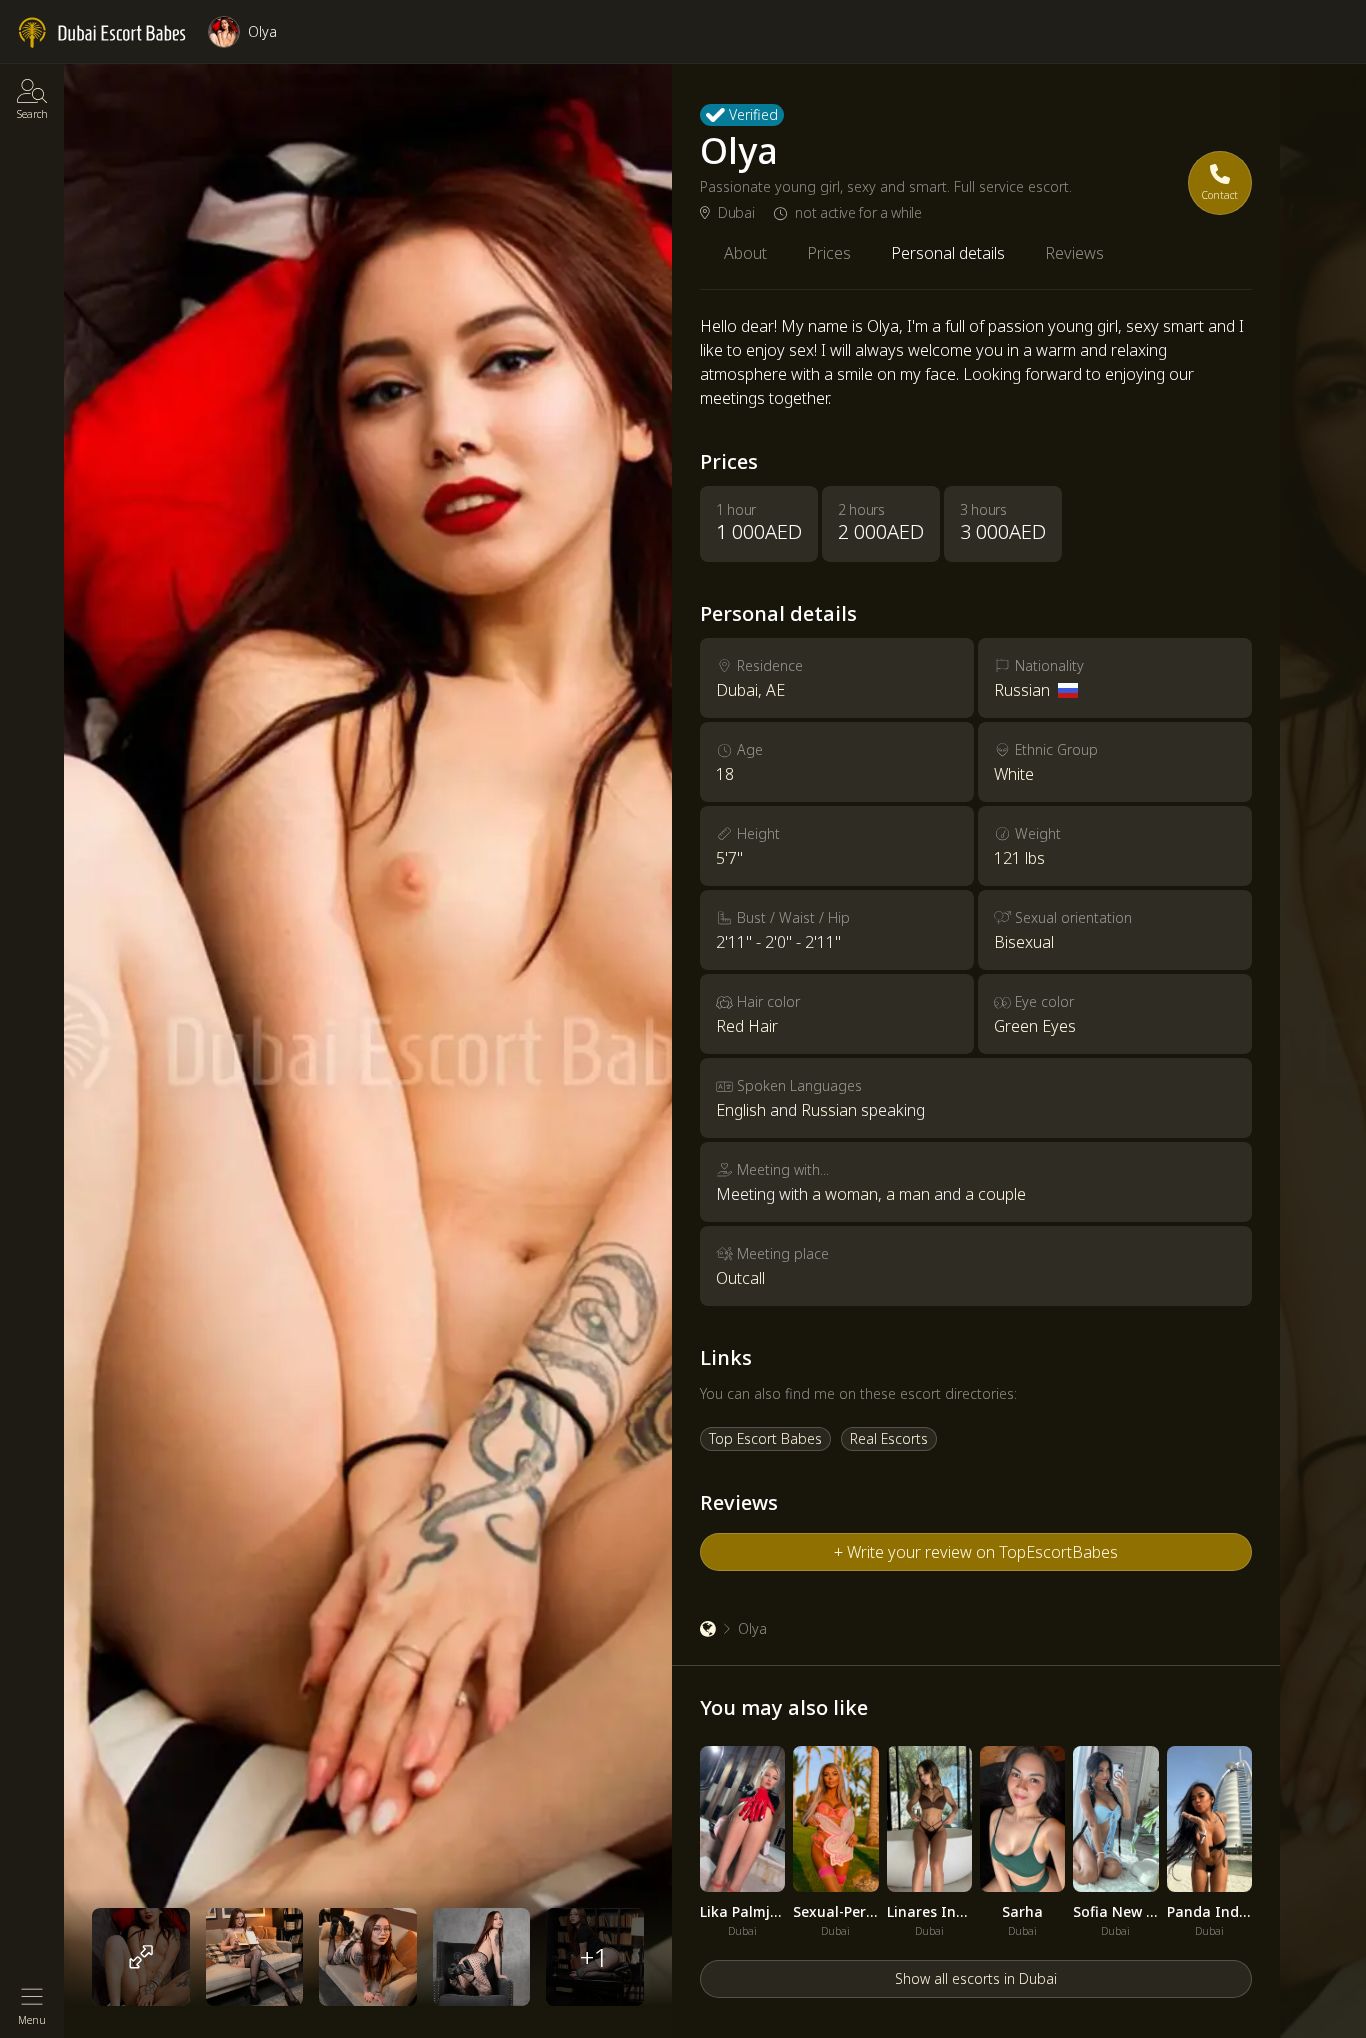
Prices (829, 253)
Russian (1022, 690)
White (1014, 774)
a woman (845, 1194)
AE (775, 690)
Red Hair (747, 1026)
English (741, 1110)
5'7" (729, 858)
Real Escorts (889, 1438)
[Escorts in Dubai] (103, 33)
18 (725, 774)
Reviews (1074, 253)
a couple (995, 1194)
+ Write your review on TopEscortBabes (976, 1552)
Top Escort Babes (765, 1438)
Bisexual (1024, 942)
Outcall (740, 1278)
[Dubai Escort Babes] (708, 1629)
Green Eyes (1035, 1026)
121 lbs (1019, 858)
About (745, 253)
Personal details (948, 253)
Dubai (736, 213)
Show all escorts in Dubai (976, 1978)
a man (908, 1194)
